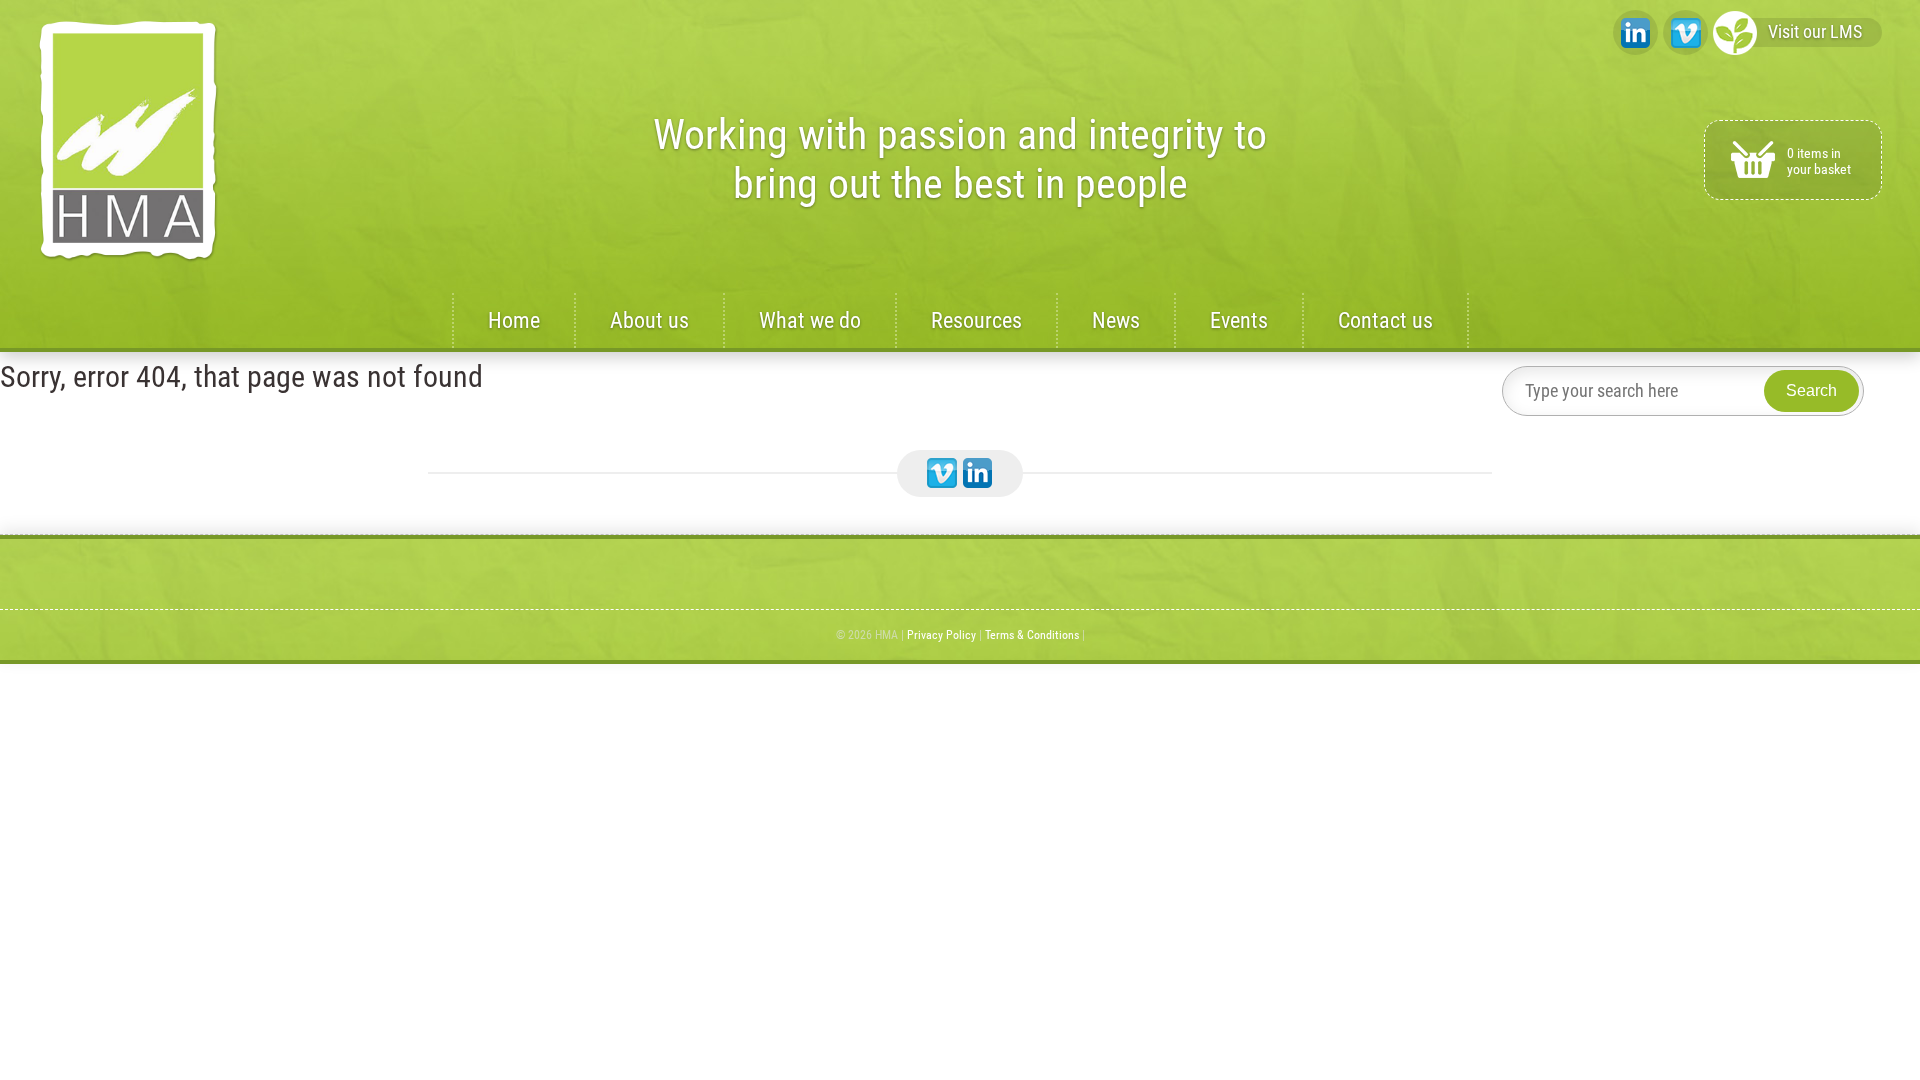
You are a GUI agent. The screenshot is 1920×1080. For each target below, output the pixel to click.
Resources (976, 320)
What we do (810, 320)
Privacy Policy (941, 635)
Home (514, 320)
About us (649, 320)
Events (1239, 320)
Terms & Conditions (1032, 635)
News (1116, 320)
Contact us (1385, 320)
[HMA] (129, 142)
